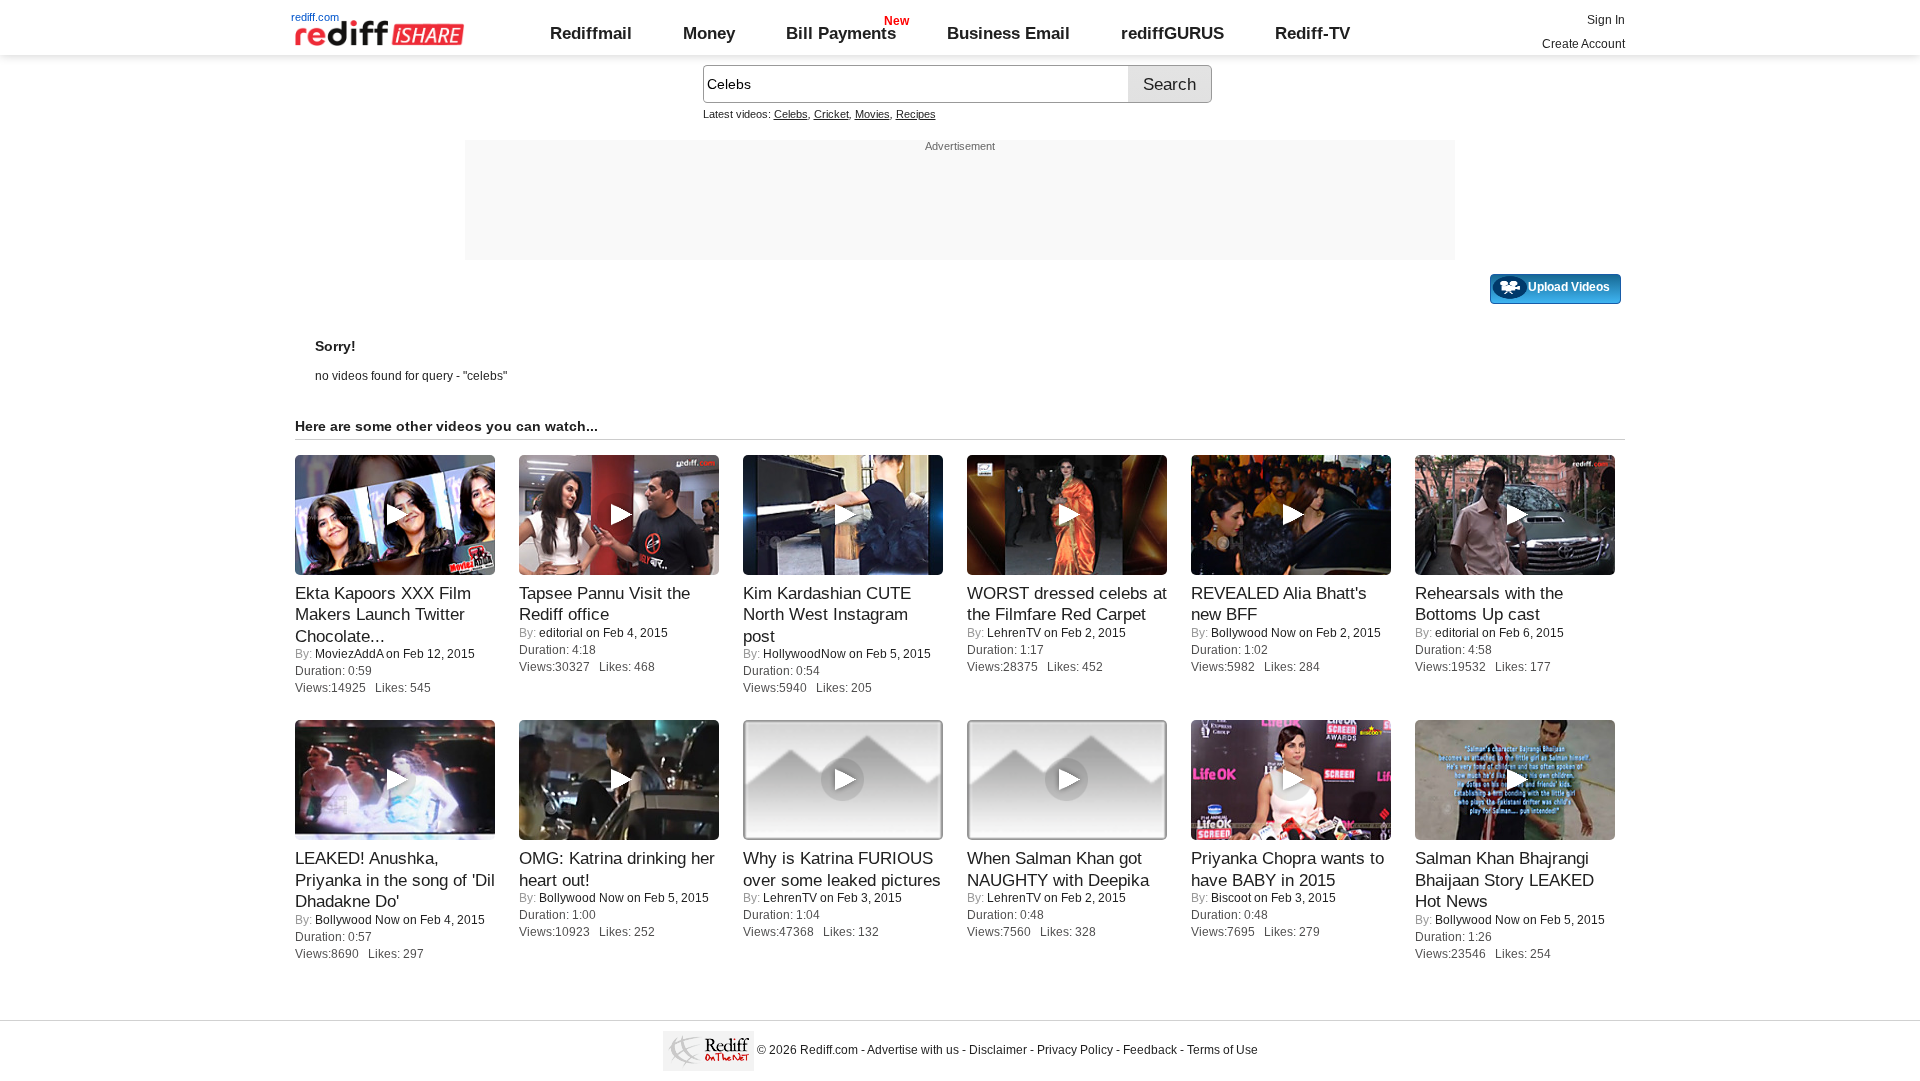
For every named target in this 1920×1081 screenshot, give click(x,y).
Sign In (1606, 20)
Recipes (916, 114)
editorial (561, 633)
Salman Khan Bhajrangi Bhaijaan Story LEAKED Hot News (1504, 879)
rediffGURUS (1172, 33)
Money (709, 33)
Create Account (1583, 44)
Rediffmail (591, 33)
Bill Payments (841, 33)
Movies (872, 114)
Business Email (1008, 33)
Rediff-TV (1312, 33)
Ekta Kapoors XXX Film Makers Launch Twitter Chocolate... (383, 614)
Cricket (831, 114)
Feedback (1150, 1050)
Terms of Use (1222, 1050)
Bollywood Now (1253, 633)
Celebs (791, 114)
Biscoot (1231, 898)
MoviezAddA (349, 654)
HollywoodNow (804, 654)
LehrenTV (1014, 633)
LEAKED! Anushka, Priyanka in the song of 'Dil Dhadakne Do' (395, 879)
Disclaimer (998, 1050)
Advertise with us (913, 1050)
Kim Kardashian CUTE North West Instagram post (827, 614)
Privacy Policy (1075, 1050)
